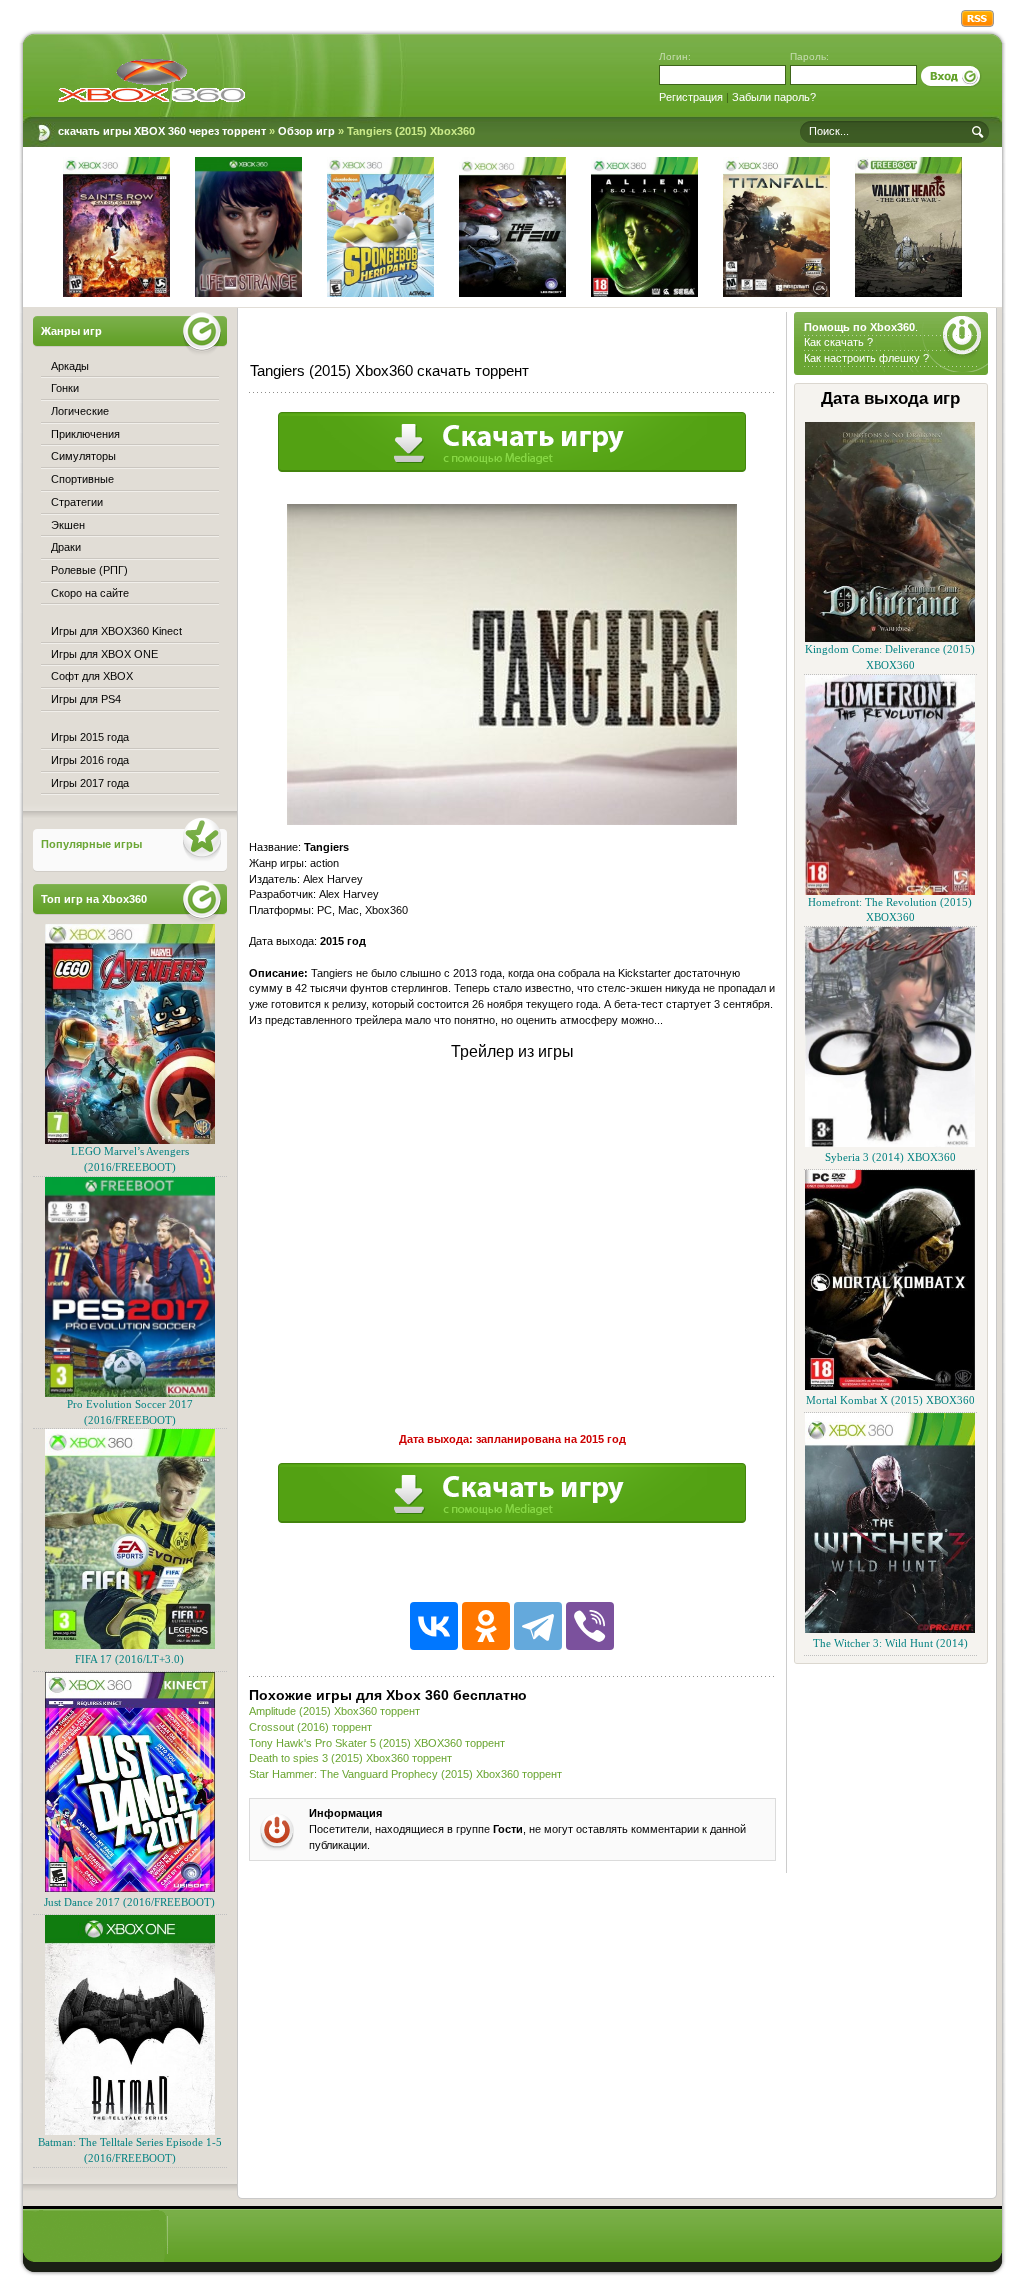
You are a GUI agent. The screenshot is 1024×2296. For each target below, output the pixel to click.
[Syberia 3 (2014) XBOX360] (890, 1143)
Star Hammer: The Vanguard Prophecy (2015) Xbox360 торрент (405, 1774)
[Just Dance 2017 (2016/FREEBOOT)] (130, 1888)
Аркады (70, 366)
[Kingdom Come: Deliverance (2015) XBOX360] (890, 638)
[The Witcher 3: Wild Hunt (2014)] (890, 1629)
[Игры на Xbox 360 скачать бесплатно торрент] (151, 80)
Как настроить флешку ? (866, 358)
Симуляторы (83, 456)
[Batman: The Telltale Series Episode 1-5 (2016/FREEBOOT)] (130, 2131)
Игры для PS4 (86, 699)
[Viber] (590, 1626)
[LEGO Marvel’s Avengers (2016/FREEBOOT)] (130, 1140)
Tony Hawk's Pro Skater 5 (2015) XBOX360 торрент (377, 1743)
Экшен (68, 525)
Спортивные (82, 479)
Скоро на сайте (90, 593)
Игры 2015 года (90, 737)
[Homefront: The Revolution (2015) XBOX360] (890, 891)
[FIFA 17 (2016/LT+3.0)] (130, 1645)
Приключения (85, 434)
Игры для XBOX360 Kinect (116, 631)
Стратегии (77, 502)
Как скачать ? (838, 342)
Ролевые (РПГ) (89, 570)
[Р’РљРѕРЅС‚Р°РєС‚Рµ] (434, 1626)
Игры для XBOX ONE (104, 654)
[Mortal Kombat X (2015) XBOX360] (890, 1386)
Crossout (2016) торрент (310, 1727)
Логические (80, 411)
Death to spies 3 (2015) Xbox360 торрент (350, 1758)
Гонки (65, 388)
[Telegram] (538, 1626)
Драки (66, 547)
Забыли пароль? (774, 97)
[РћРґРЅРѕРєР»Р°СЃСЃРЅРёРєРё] (486, 1626)
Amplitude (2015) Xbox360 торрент (334, 1711)
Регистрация (691, 97)
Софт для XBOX (92, 676)
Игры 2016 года (90, 760)
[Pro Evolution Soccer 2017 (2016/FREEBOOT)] (130, 1393)
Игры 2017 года (90, 783)
